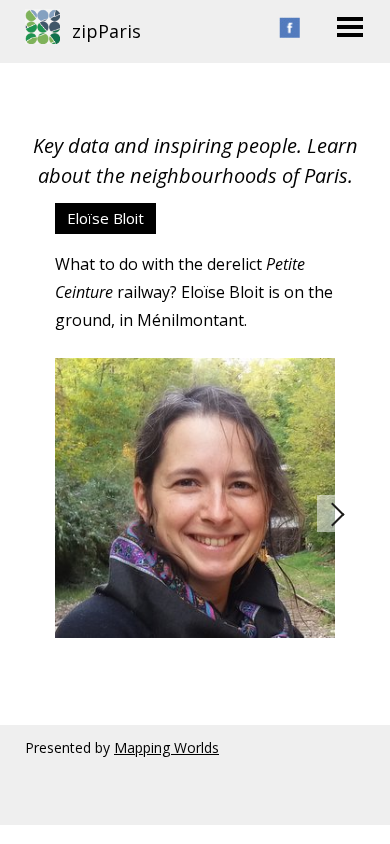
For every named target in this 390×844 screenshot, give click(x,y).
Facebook (289, 27)
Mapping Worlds (166, 747)
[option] (195, 420)
